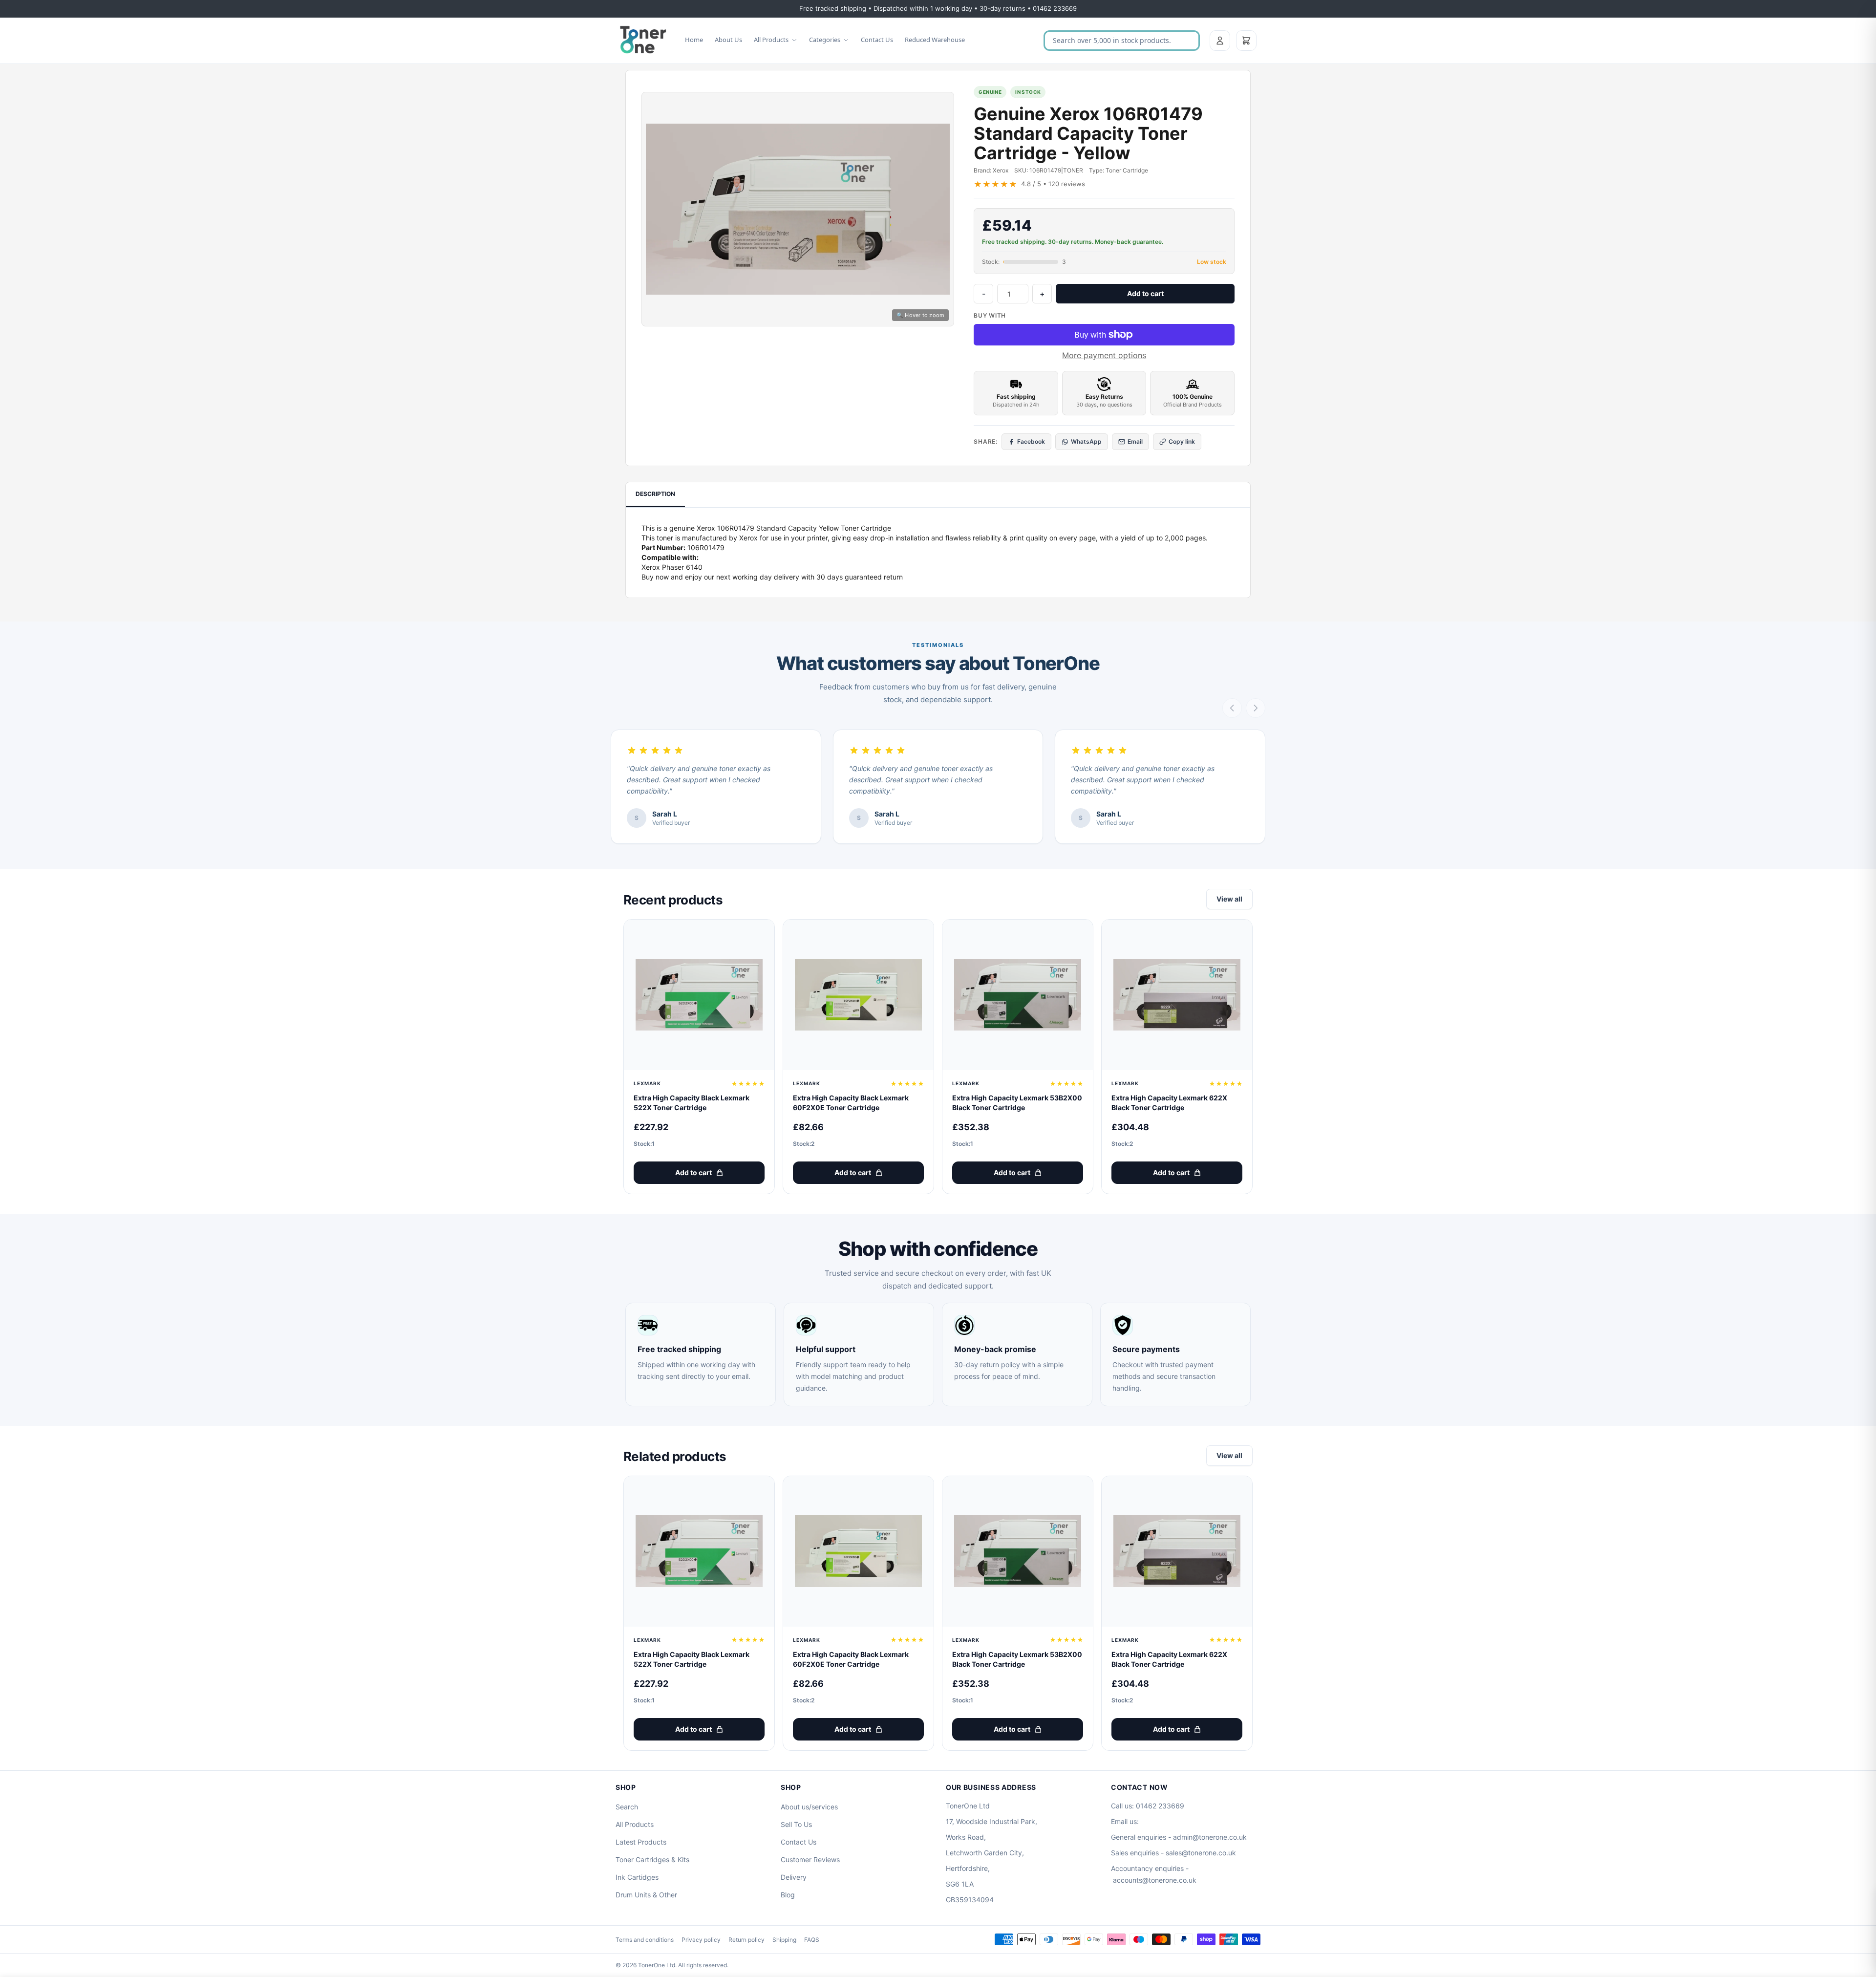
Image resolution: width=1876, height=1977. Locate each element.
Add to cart (1145, 293)
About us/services (809, 1807)
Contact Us (877, 40)
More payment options (1104, 355)
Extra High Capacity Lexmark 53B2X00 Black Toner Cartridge (1017, 1103)
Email (1135, 441)
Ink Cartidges (637, 1877)
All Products (771, 40)
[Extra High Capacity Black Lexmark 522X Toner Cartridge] (699, 995)
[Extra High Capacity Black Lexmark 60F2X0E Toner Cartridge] (858, 995)
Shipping (784, 1940)
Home (694, 40)
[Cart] (1246, 41)
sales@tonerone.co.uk (1201, 1853)
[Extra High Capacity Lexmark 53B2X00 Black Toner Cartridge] (1018, 995)
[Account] (1220, 41)
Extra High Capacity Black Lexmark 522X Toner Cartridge (692, 1103)
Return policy (746, 1940)
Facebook (1031, 441)
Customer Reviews (810, 1859)
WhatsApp (1086, 441)
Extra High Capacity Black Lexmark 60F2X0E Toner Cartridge (851, 1103)
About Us (728, 40)
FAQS (812, 1940)
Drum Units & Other (646, 1895)
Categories (825, 40)
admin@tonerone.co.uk (1210, 1837)
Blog (788, 1895)
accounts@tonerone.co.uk (1155, 1880)
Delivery (794, 1877)
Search (627, 1807)
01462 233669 (1160, 1806)
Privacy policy (701, 1940)
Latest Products (641, 1842)
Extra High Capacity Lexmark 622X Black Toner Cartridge (1169, 1103)
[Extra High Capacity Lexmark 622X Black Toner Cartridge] (1177, 995)
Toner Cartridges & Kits (652, 1859)
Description (655, 494)
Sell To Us (796, 1824)
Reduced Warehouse (935, 40)
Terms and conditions (645, 1940)
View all (1229, 899)
